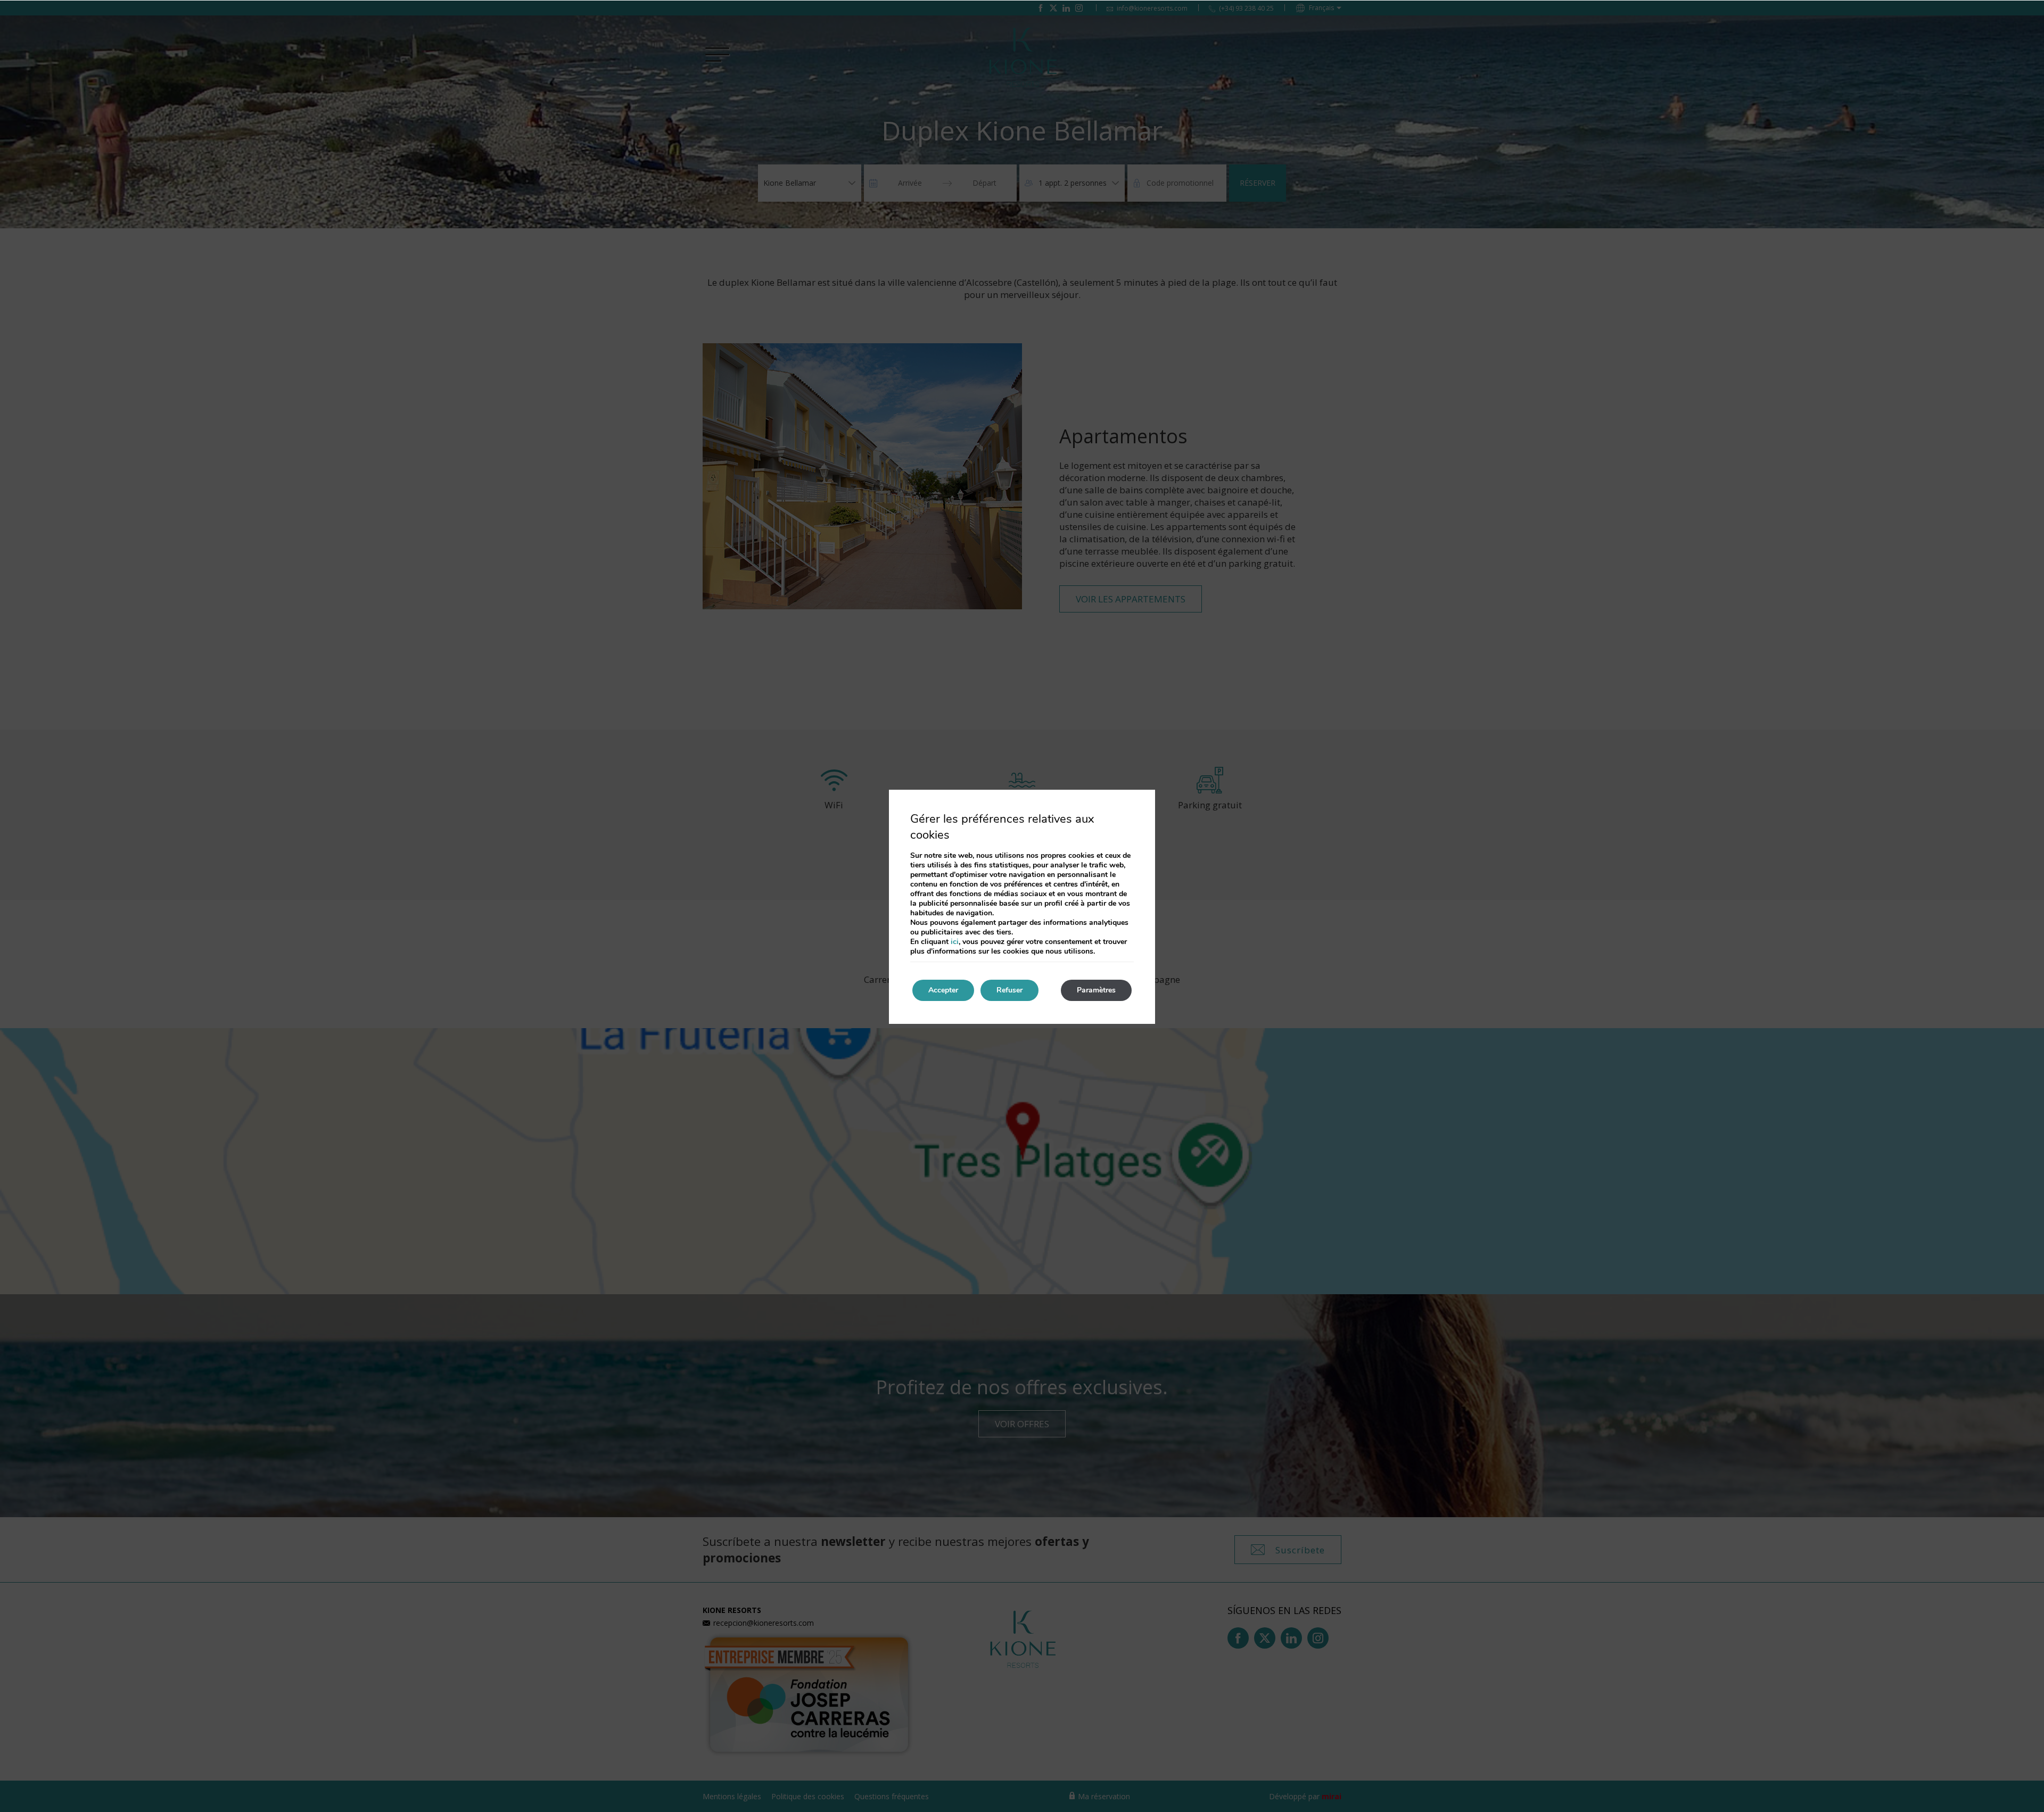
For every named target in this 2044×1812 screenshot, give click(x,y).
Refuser (1009, 990)
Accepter (943, 990)
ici (955, 942)
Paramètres (1096, 990)
